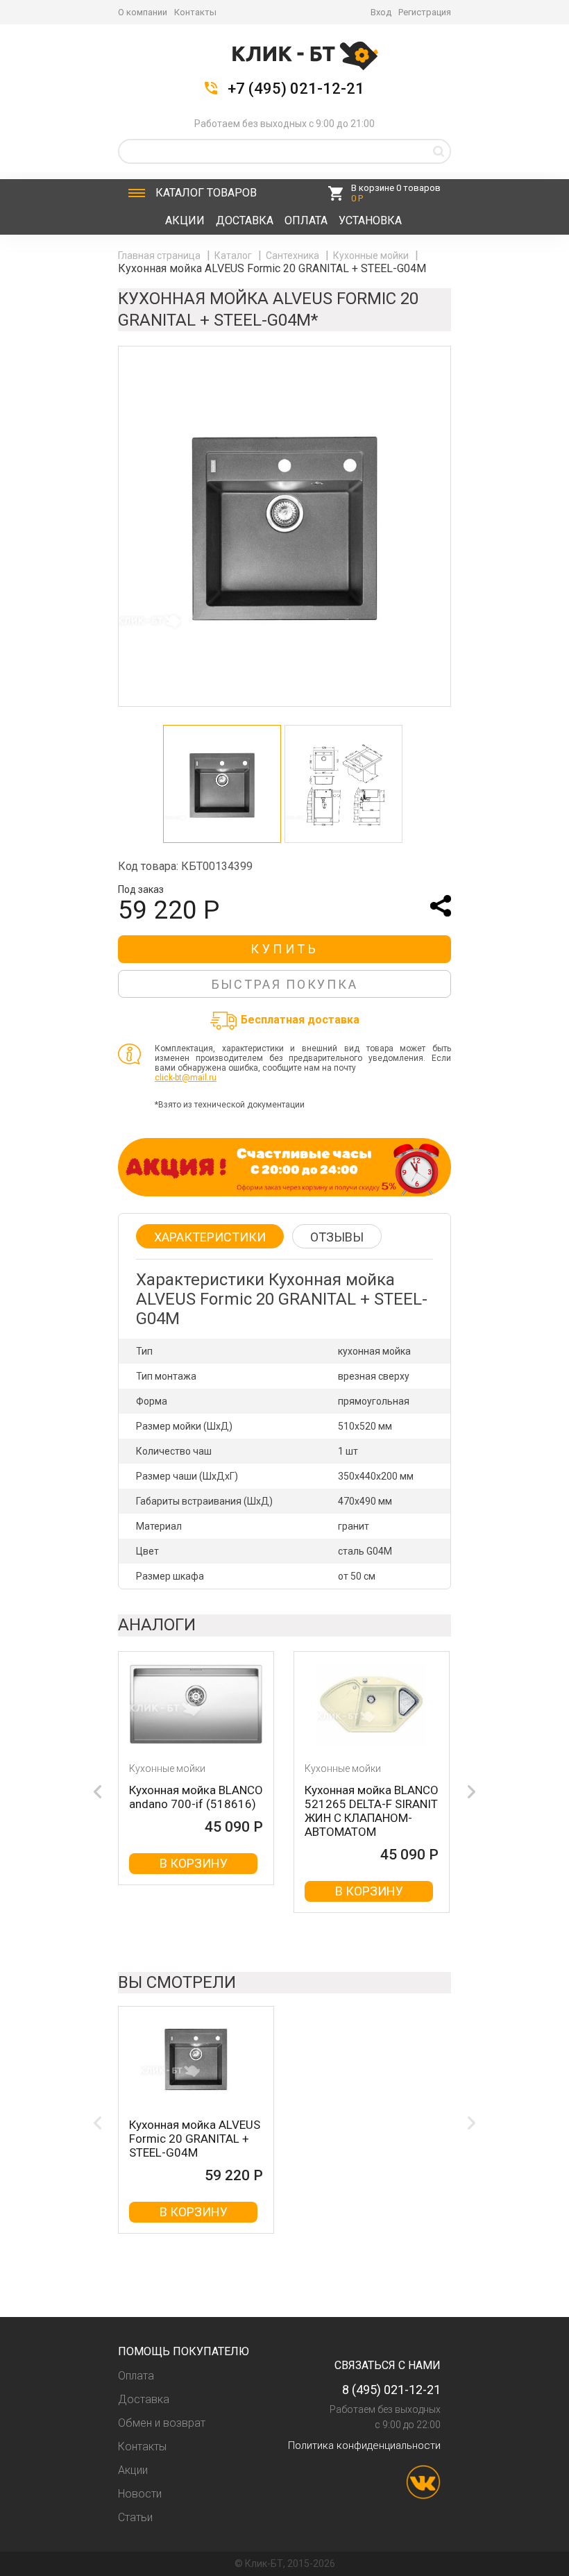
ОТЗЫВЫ (337, 1237)
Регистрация (425, 12)
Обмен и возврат (162, 2423)
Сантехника (294, 256)
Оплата (306, 220)
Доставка (245, 220)
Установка (370, 220)
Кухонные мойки (372, 256)
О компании (143, 12)
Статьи (135, 2517)
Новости (140, 2494)
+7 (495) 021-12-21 (296, 89)
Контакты (195, 12)
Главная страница (160, 256)
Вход (381, 12)
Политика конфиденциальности (364, 2445)
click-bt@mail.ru (186, 1078)
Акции (185, 220)
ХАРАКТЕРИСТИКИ (210, 1237)
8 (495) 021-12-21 (391, 2390)
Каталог (206, 193)
